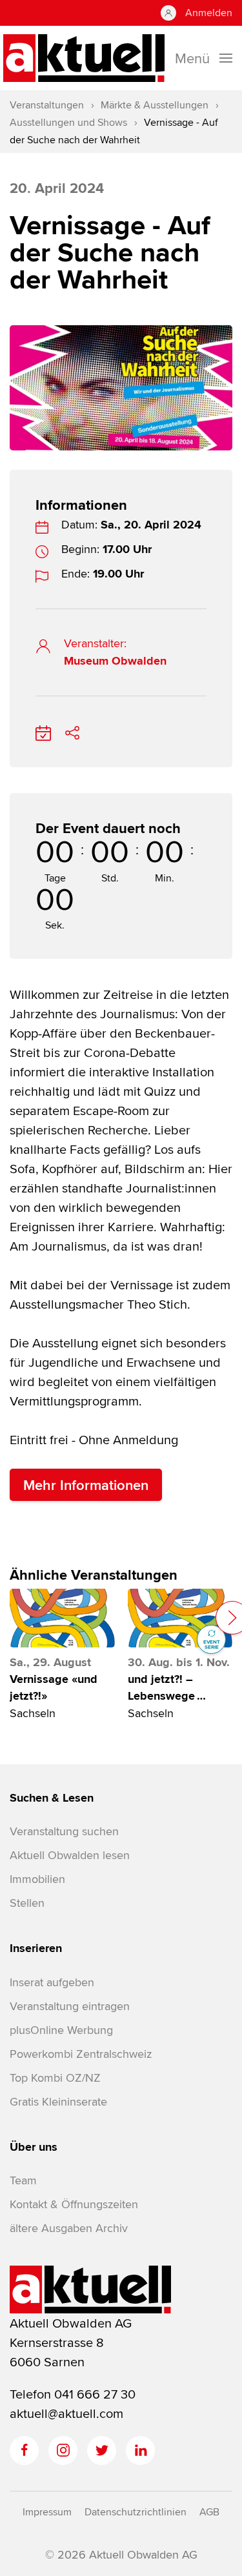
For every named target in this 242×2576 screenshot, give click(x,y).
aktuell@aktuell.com (66, 2413)
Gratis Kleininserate (58, 2101)
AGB (209, 2512)
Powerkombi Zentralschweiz (81, 2054)
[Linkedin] (140, 2450)
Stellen (27, 1903)
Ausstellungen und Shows (68, 122)
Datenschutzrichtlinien (136, 2512)
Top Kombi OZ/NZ (55, 2078)
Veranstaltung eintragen (70, 2006)
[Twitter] (102, 2450)
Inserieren (36, 1948)
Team (23, 2180)
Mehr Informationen (86, 1485)
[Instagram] (63, 2450)
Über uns (34, 2147)
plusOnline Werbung (61, 2030)
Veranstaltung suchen (64, 1831)
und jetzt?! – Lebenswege (167, 1687)
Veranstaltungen (47, 105)
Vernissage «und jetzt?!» (54, 1687)
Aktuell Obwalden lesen (70, 1855)
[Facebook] (24, 2450)
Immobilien (37, 1879)
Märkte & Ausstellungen (155, 105)
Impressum (47, 2512)
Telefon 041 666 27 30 (73, 2394)
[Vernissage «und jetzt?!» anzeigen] (62, 1618)
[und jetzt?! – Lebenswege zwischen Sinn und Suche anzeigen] (180, 1618)
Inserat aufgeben (52, 1982)
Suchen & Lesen (52, 1798)
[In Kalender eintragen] (43, 730)
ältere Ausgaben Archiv (69, 2228)
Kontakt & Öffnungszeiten (74, 2204)
